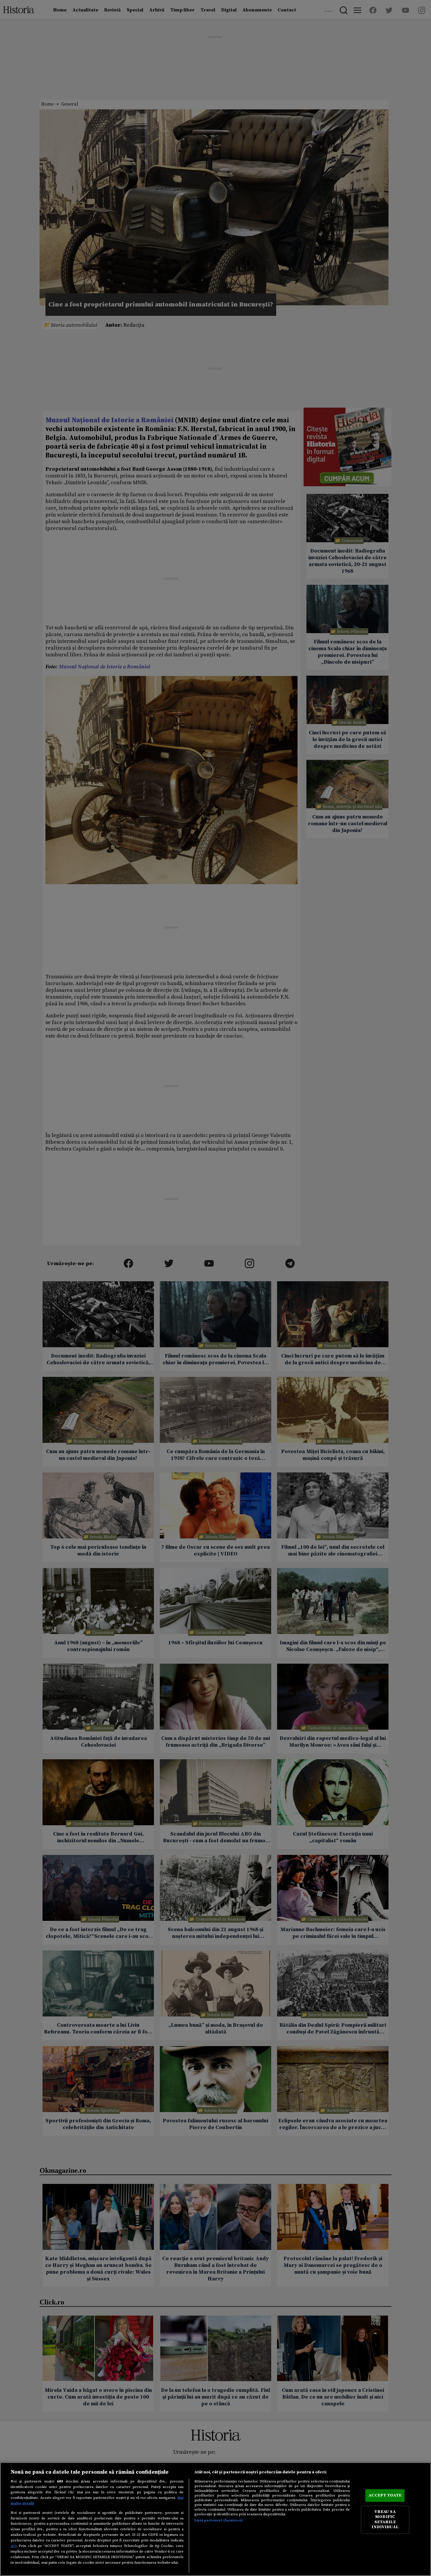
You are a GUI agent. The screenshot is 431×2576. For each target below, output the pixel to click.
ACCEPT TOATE (385, 2495)
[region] (215, 2519)
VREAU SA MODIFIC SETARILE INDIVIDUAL (385, 2520)
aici (13, 2546)
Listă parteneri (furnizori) (219, 2520)
